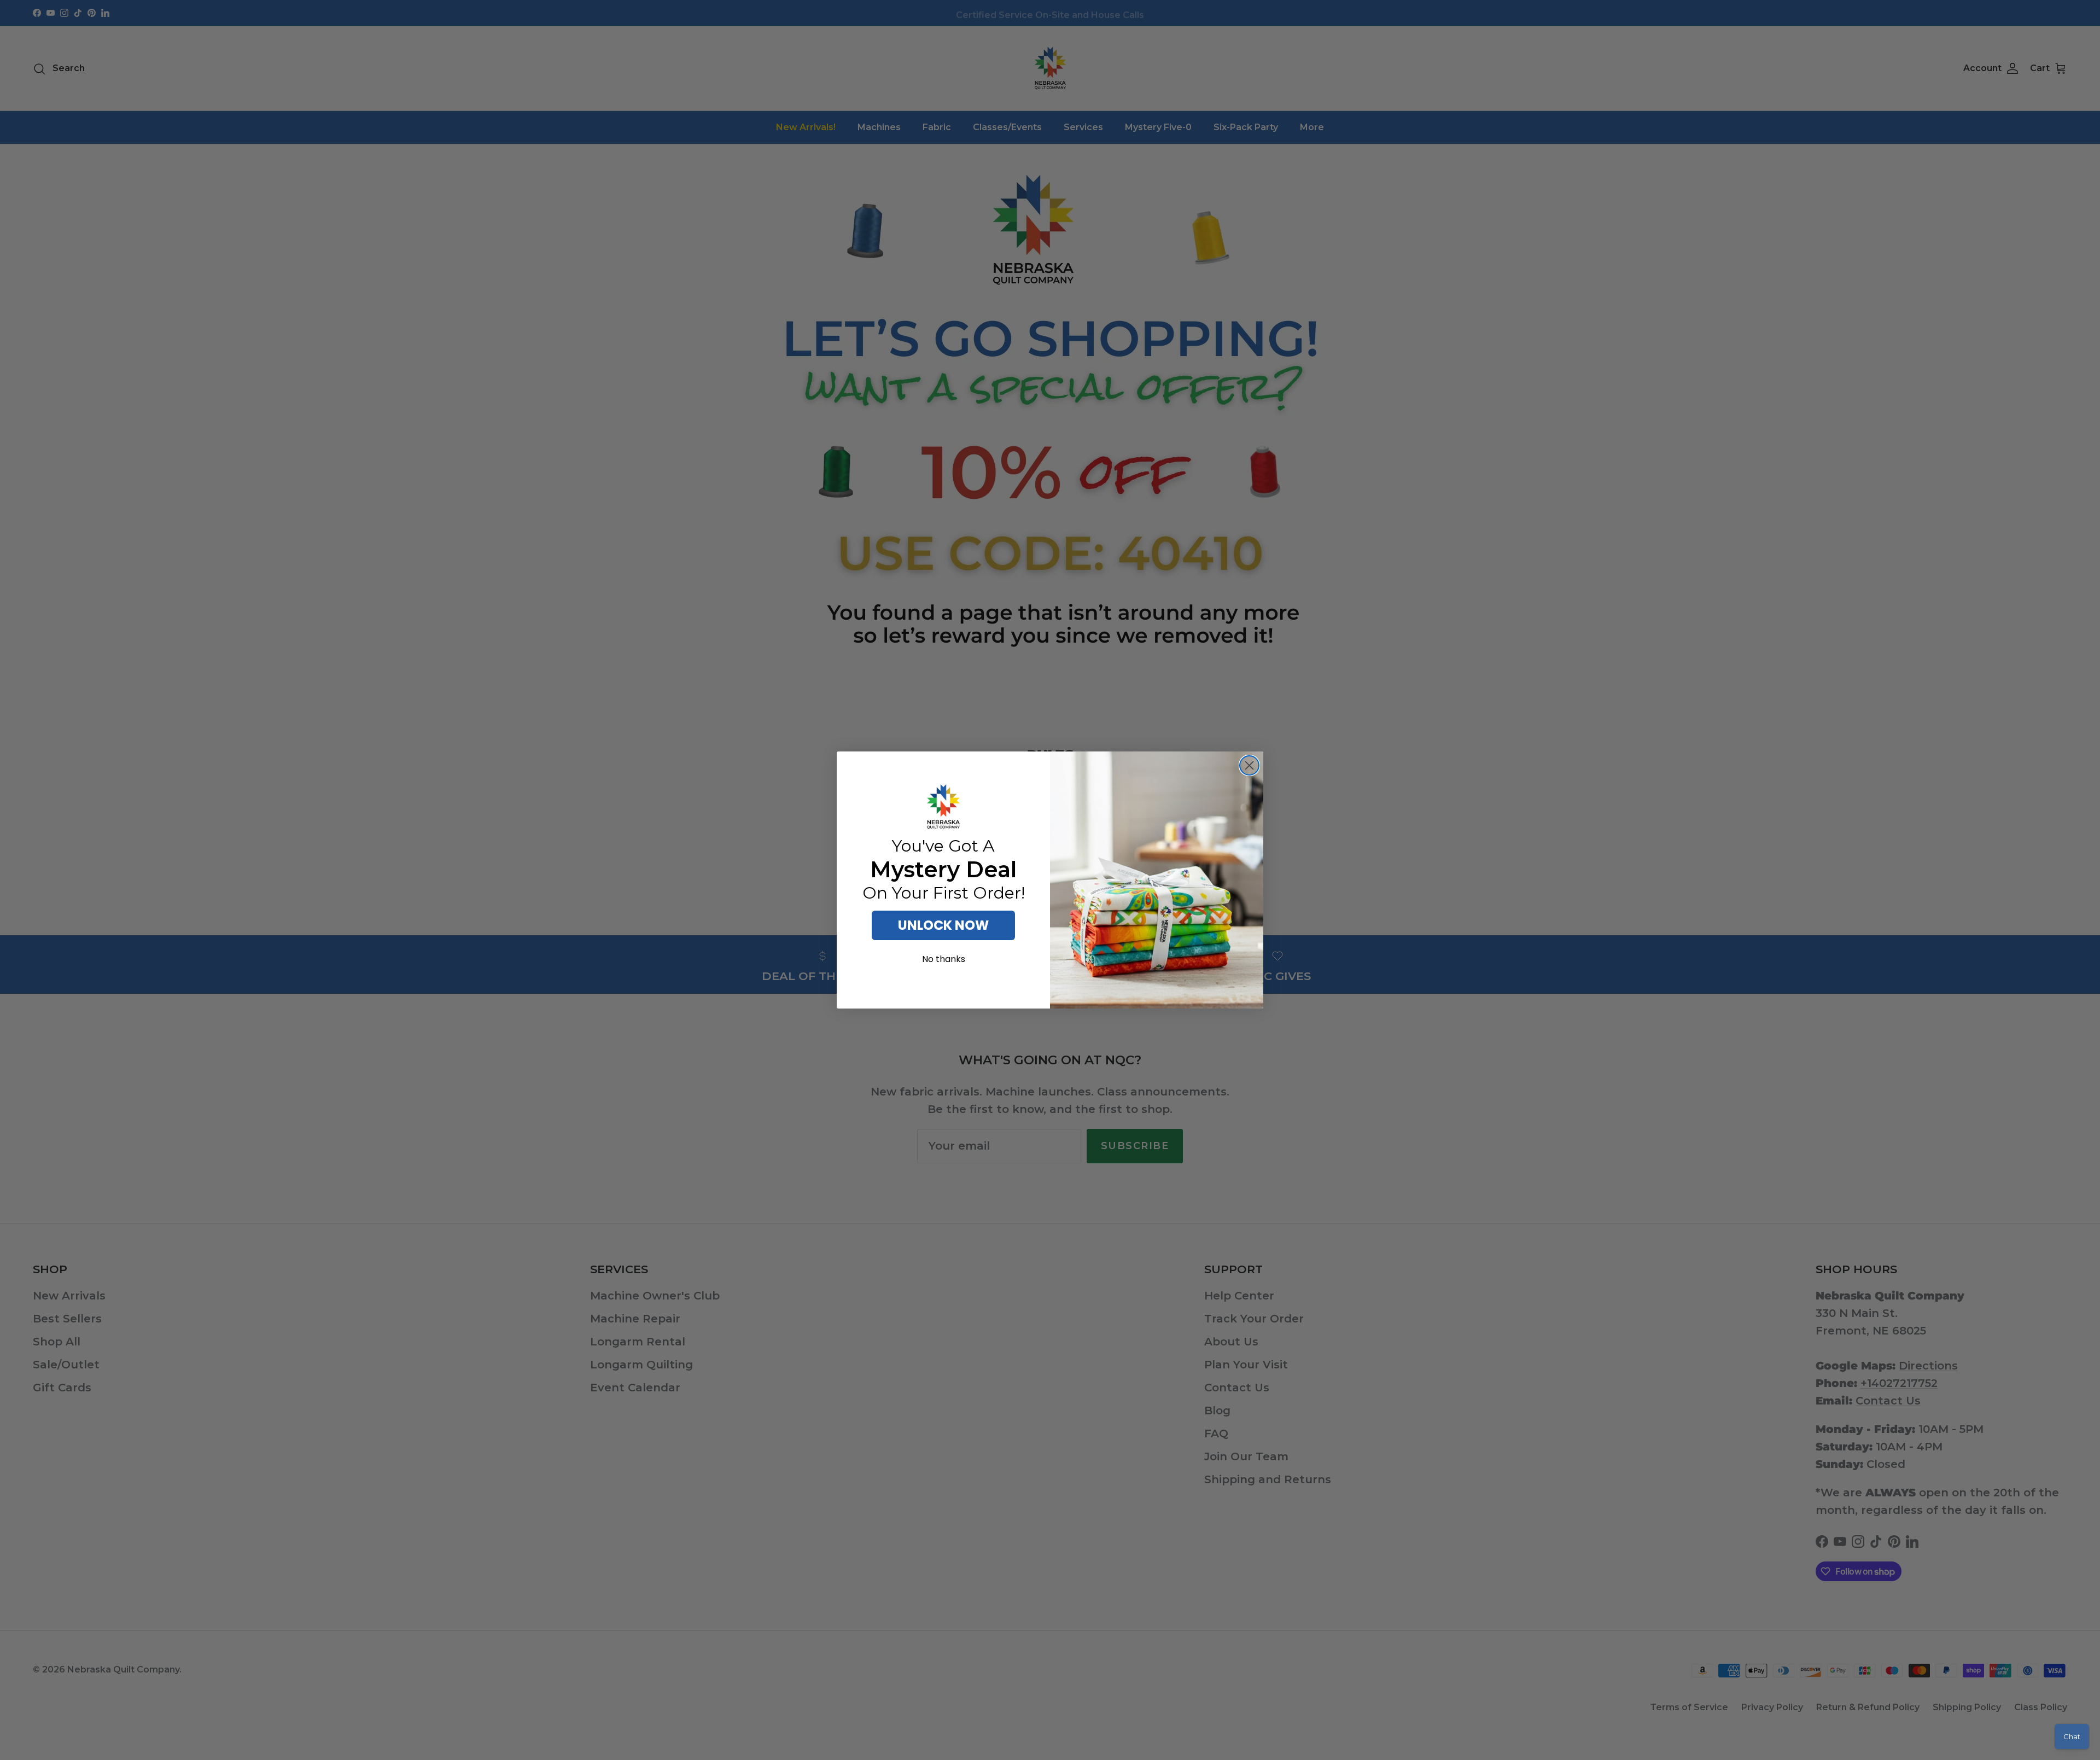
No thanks (944, 959)
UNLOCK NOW (943, 925)
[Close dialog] (1249, 765)
